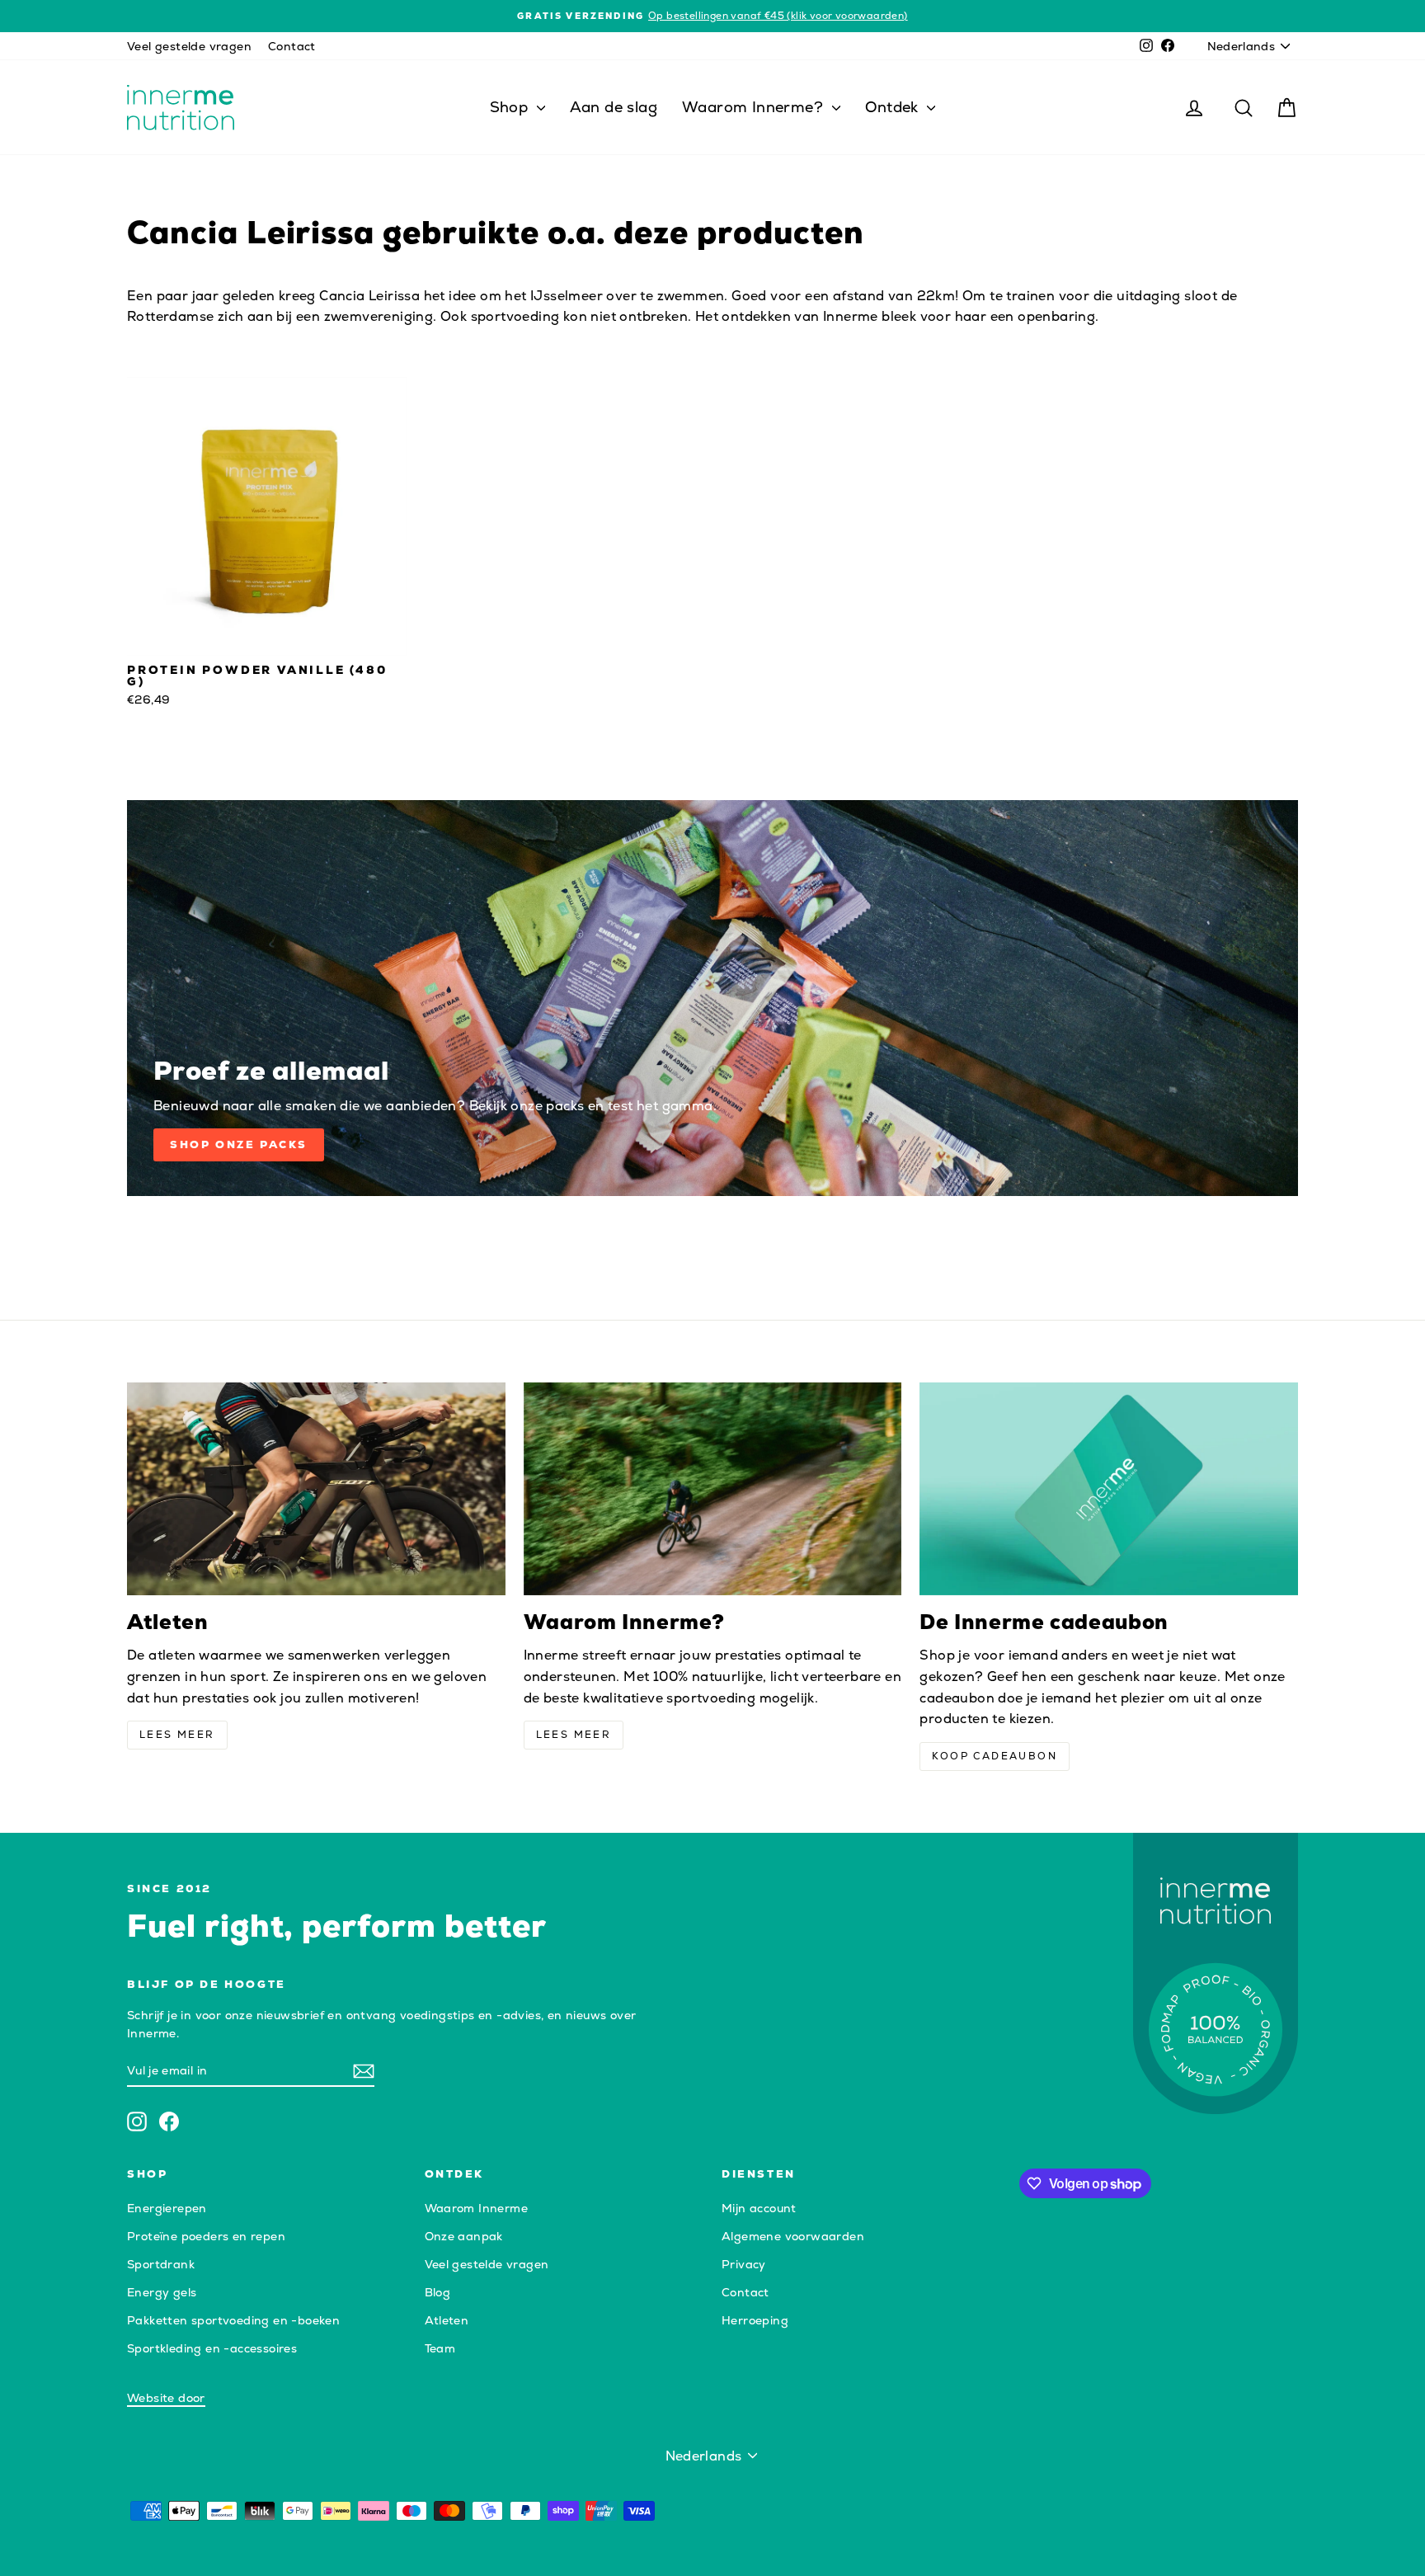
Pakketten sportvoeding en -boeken (233, 2320)
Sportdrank (161, 2264)
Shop (511, 107)
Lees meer (177, 1735)
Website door (166, 2398)
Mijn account (759, 2208)
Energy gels (162, 2292)
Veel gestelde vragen (189, 46)
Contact (292, 46)
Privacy (744, 2264)
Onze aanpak (464, 2236)
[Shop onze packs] (712, 998)
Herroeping (755, 2320)
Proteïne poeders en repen (206, 2236)
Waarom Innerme (477, 2208)
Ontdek (894, 107)
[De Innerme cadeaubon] (1109, 1489)
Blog (438, 2292)
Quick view (267, 638)
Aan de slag (614, 107)
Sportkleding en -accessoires (212, 2348)
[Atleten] (316, 1489)
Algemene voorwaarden (793, 2236)
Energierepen (167, 2208)
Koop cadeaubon (995, 1756)
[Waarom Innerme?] (713, 1489)
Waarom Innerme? (755, 107)
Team (440, 2348)
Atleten (447, 2320)
